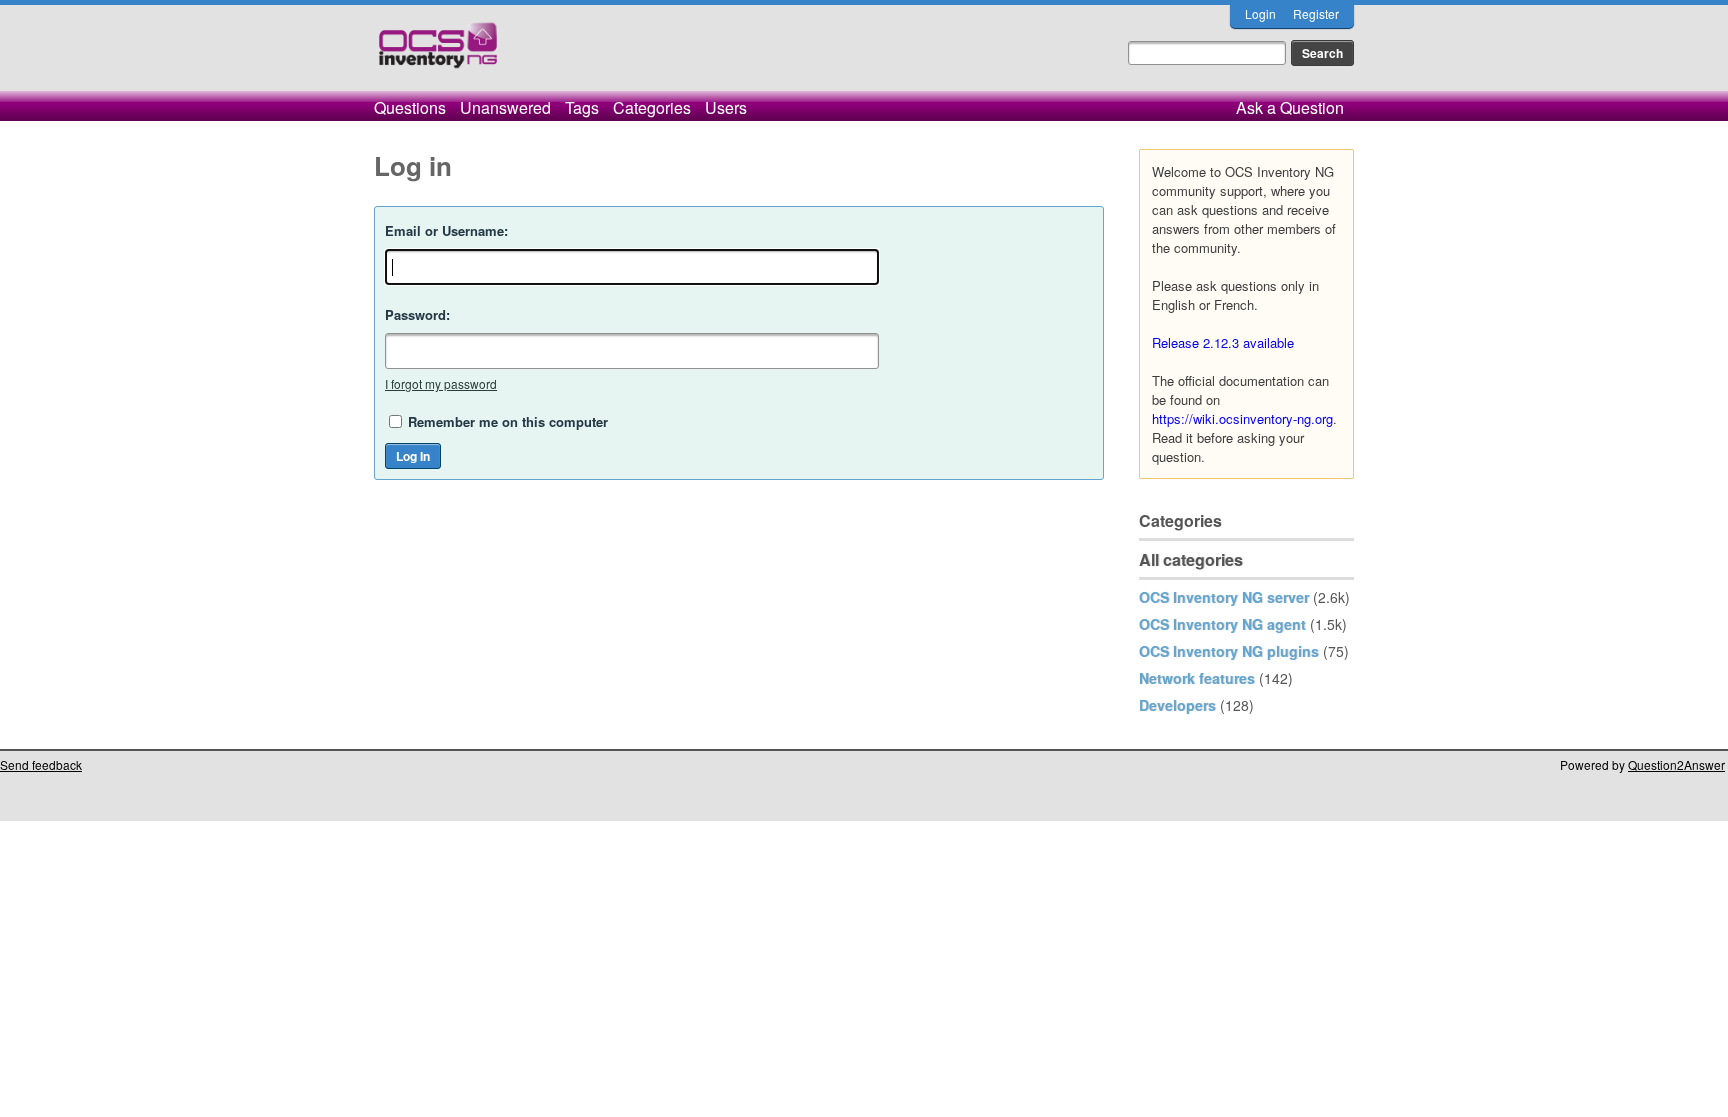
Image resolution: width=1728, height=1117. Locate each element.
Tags (582, 107)
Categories (652, 107)
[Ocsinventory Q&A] (438, 53)
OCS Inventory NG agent (1222, 624)
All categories (1191, 559)
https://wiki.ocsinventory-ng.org (1242, 418)
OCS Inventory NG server (1224, 597)
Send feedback (41, 764)
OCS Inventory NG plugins (1229, 651)
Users (726, 107)
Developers (1177, 705)
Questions (410, 107)
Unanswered (505, 107)
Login (1260, 13)
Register (1316, 13)
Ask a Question (1290, 107)
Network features (1197, 678)
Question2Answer (1676, 764)
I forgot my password (441, 383)
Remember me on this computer (508, 421)
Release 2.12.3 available (1223, 342)
